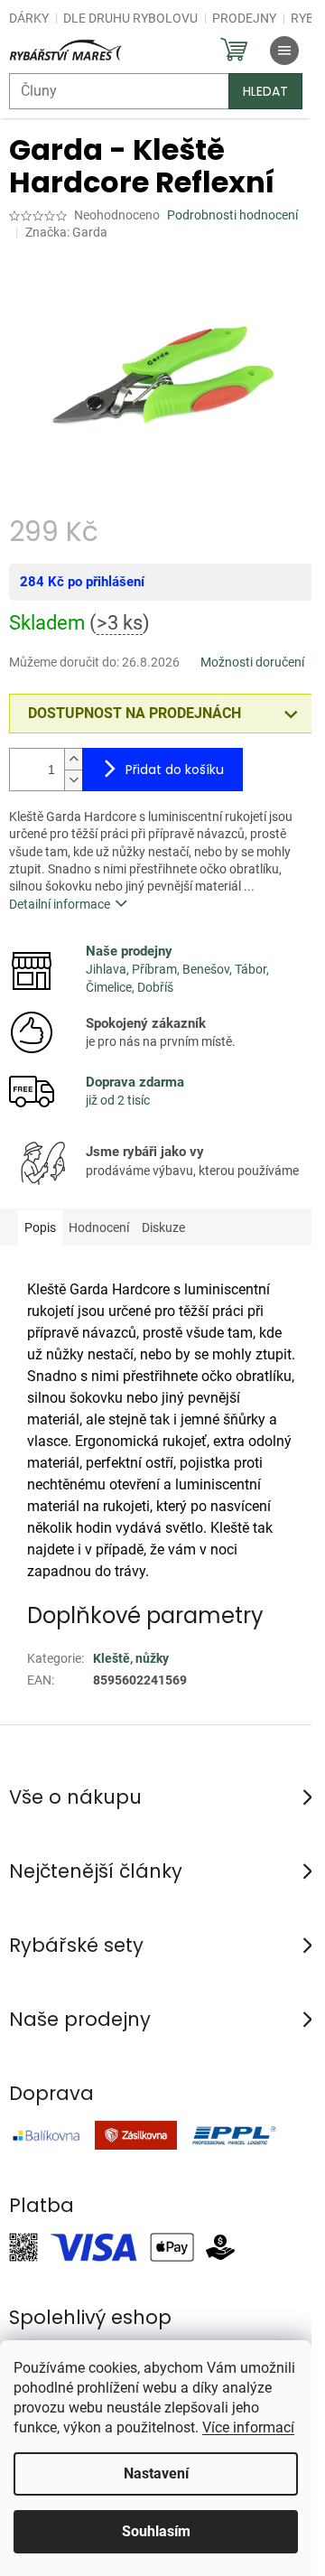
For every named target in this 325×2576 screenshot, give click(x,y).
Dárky (29, 18)
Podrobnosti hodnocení (232, 215)
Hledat (265, 91)
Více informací (248, 2427)
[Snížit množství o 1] (73, 780)
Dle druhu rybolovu (130, 18)
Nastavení (156, 2473)
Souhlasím (156, 2531)
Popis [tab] (40, 1227)
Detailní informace (60, 904)
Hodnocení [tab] (99, 1227)
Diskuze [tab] (163, 1227)
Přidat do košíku (175, 770)
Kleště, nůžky (131, 1658)
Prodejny (244, 18)
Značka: (66, 232)
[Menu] (284, 51)
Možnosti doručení (252, 662)
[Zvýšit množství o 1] (73, 759)
